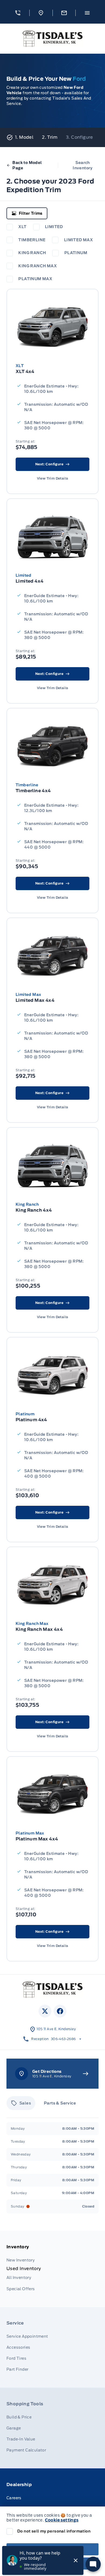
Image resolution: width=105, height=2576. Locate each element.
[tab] (21, 2103)
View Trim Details (53, 478)
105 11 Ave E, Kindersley (56, 2029)
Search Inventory (83, 165)
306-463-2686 (63, 2039)
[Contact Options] (64, 13)
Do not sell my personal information (54, 2531)
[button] (18, 13)
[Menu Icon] (87, 13)
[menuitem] (52, 2269)
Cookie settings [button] (62, 2520)
